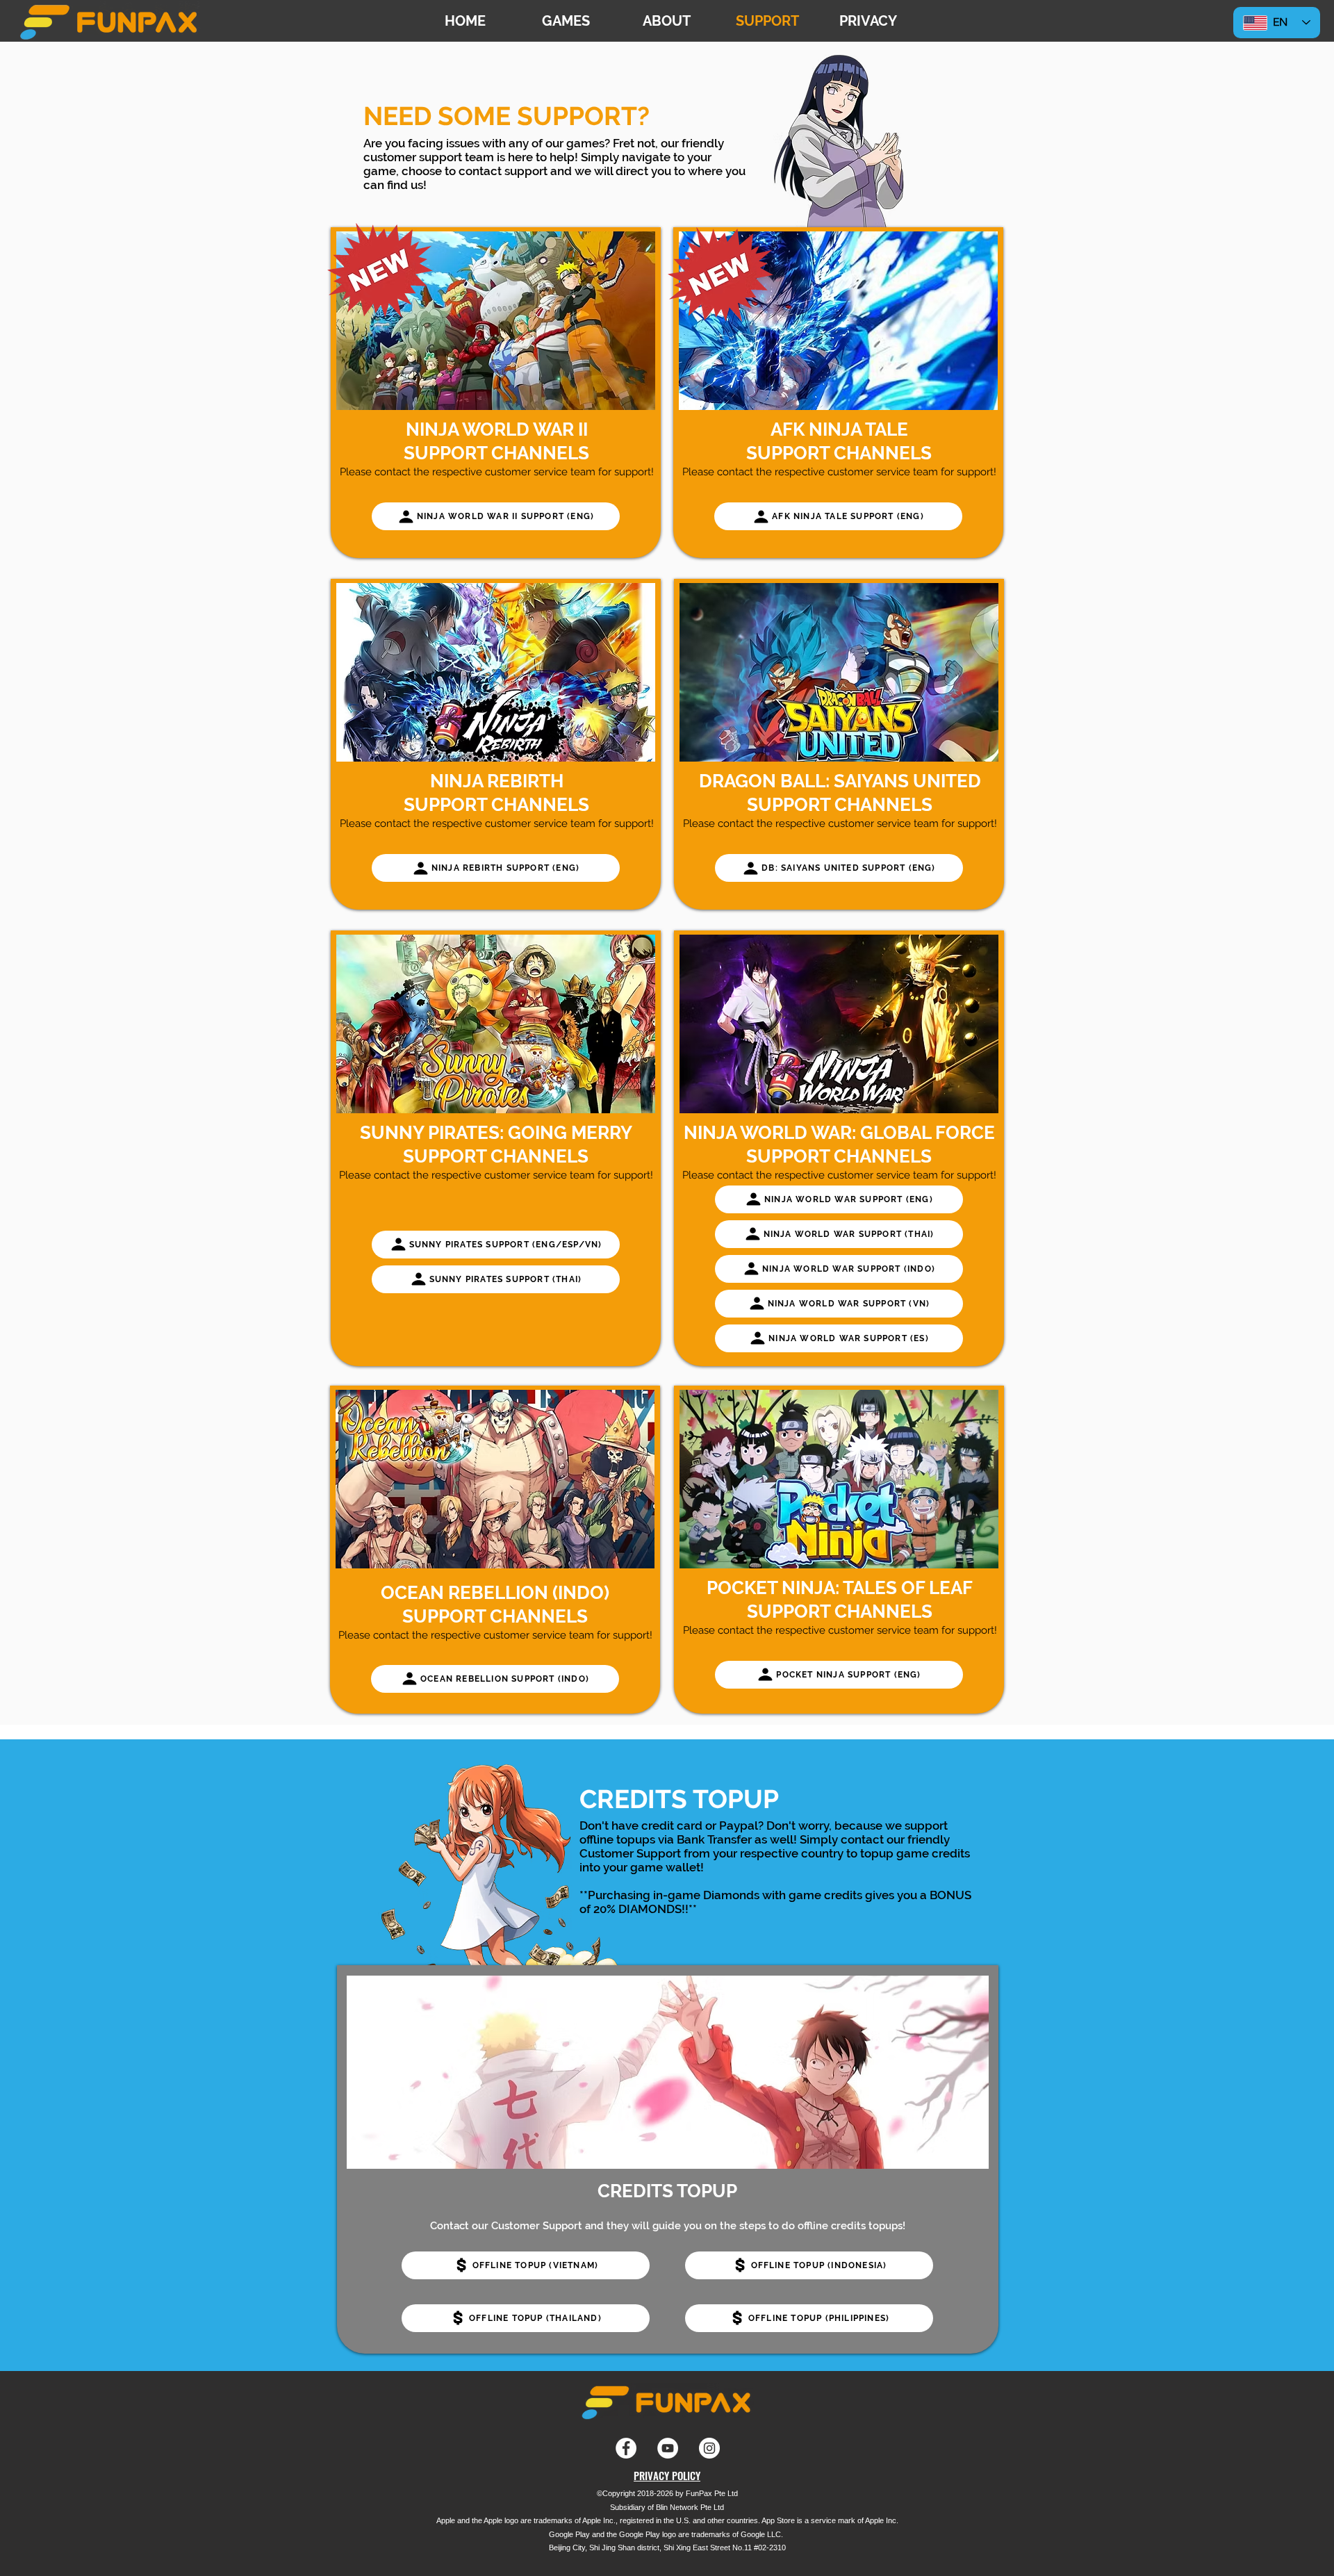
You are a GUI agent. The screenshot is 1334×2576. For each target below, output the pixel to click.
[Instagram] (709, 2448)
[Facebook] (626, 2448)
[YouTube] (668, 2448)
